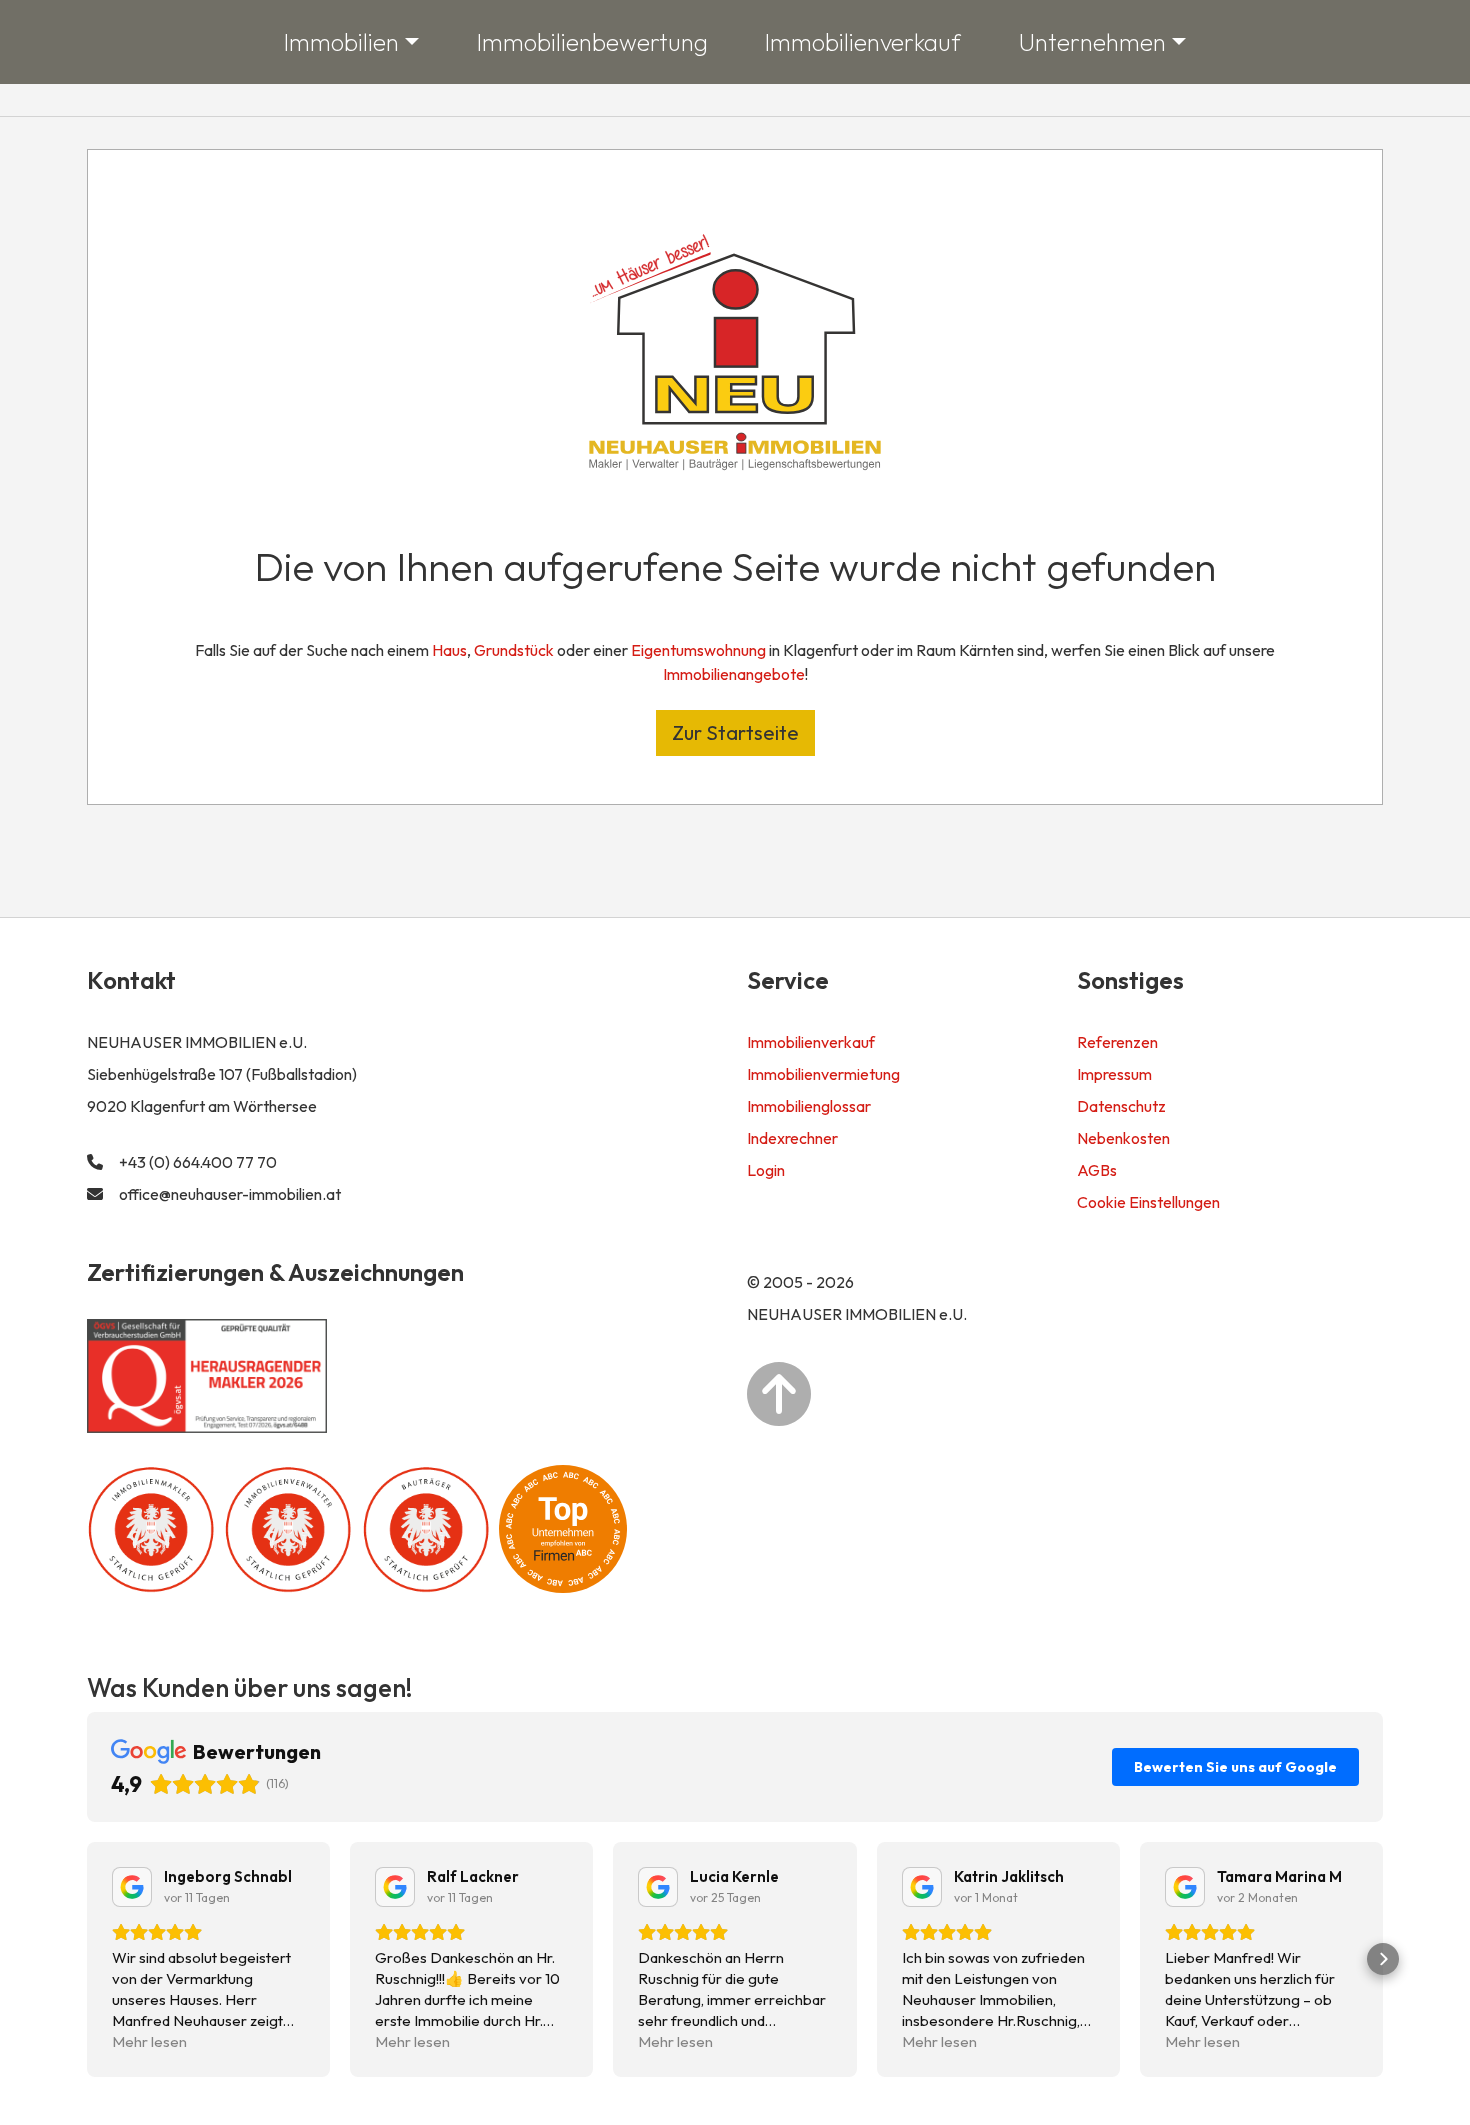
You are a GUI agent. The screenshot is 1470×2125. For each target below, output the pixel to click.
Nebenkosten (1123, 1138)
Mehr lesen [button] (149, 2041)
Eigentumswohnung (698, 650)
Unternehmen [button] (1092, 42)
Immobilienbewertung (592, 42)
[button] (87, 1959)
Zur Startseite (735, 732)
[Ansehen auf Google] (132, 1887)
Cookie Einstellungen (1148, 1202)
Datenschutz (1121, 1106)
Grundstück (514, 650)
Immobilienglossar (809, 1106)
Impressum (1114, 1074)
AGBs (1097, 1170)
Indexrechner (792, 1138)
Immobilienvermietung (823, 1074)
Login (766, 1170)
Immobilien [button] (341, 42)
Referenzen (1117, 1042)
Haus (449, 650)
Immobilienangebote (734, 674)
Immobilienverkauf (863, 42)
